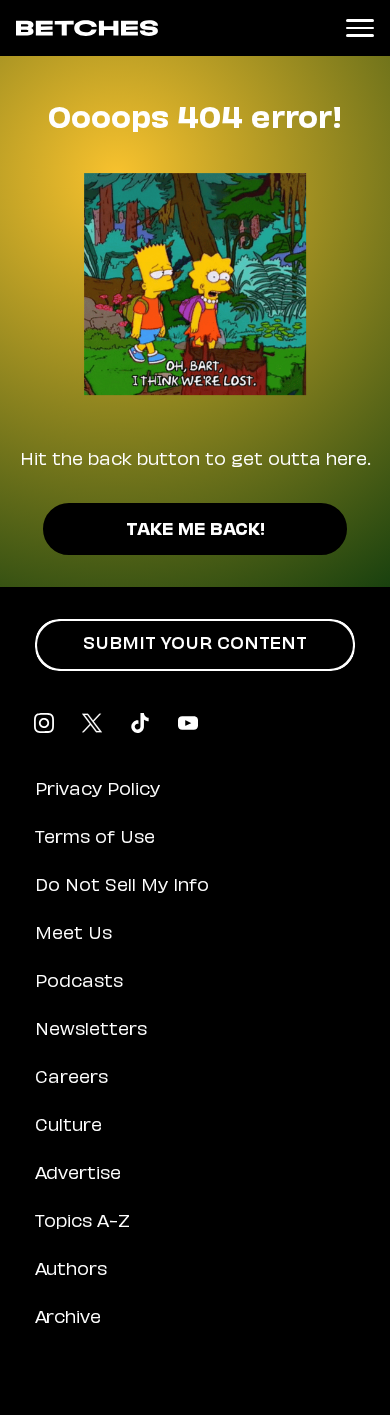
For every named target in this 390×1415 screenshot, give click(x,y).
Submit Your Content (195, 645)
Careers (71, 1079)
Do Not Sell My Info (122, 887)
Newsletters (91, 1031)
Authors (71, 1271)
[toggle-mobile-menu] (360, 28)
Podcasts (79, 983)
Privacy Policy (97, 791)
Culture (68, 1127)
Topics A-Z (82, 1223)
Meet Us (73, 935)
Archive (68, 1319)
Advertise (78, 1175)
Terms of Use (95, 839)
